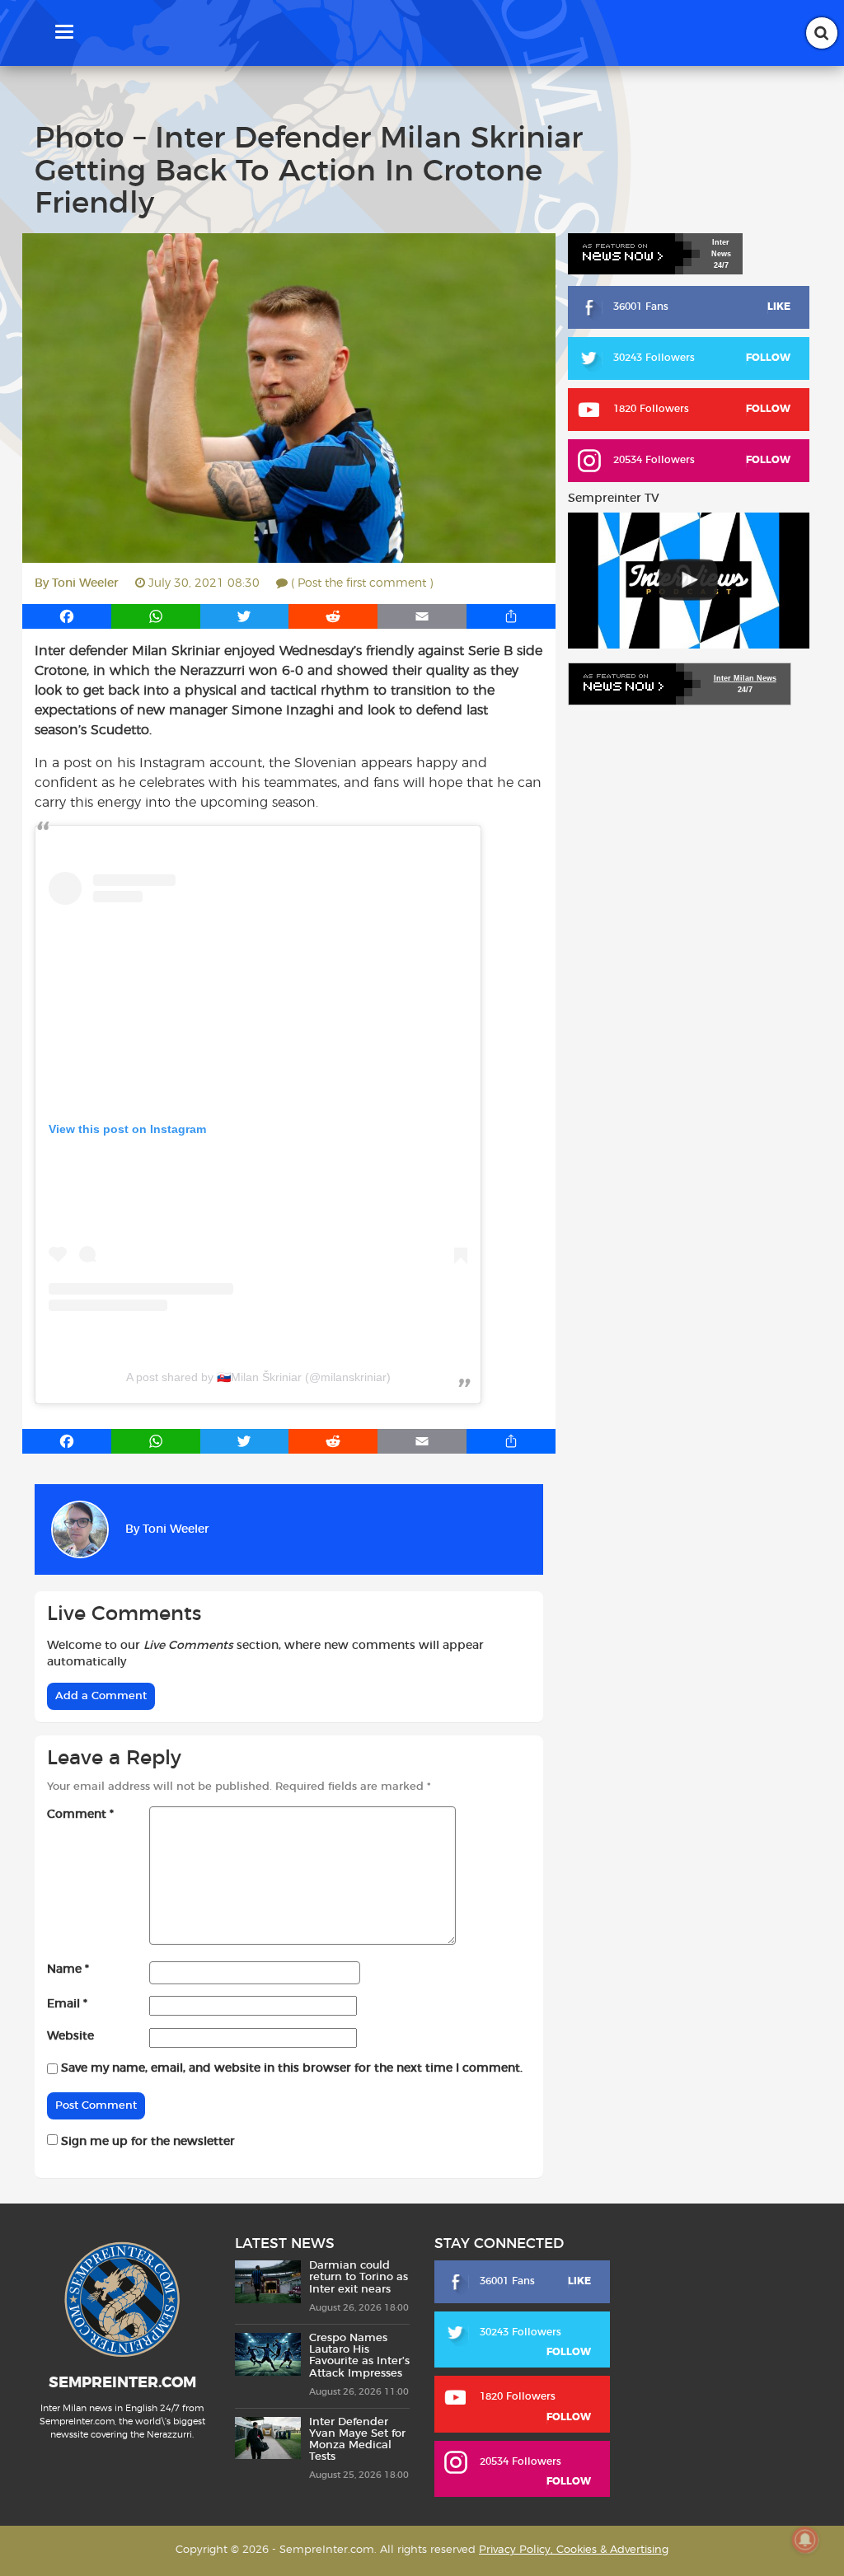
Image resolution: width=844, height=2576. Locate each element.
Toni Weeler (85, 583)
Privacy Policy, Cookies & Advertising (574, 2550)
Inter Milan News (745, 678)
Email (67, 2004)
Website (70, 2036)
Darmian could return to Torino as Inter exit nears (359, 2278)
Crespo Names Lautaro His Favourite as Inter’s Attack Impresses (359, 2356)
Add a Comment (101, 1696)
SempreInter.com (122, 2383)
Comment (80, 1815)
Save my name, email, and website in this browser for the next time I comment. (292, 2068)
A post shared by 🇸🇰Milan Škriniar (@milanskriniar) (258, 1377)
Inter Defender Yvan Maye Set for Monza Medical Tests (357, 2440)
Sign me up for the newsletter (146, 2142)
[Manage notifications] (805, 2540)
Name (68, 1969)
